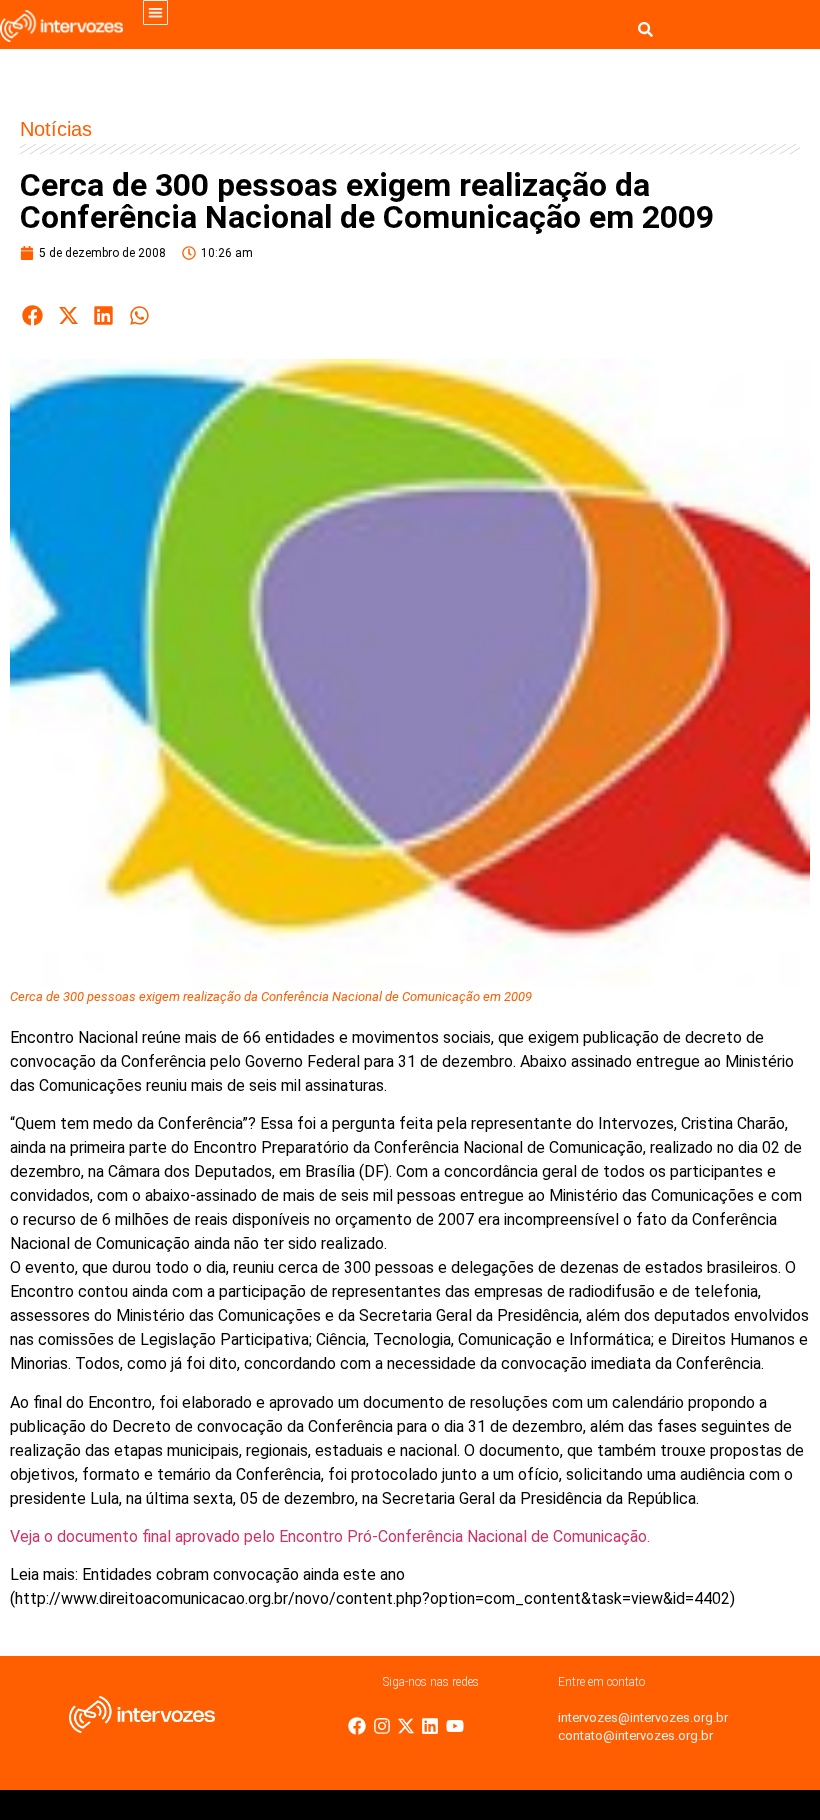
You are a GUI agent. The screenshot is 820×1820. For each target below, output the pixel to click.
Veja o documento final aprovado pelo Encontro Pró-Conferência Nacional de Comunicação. (330, 1536)
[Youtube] (455, 1726)
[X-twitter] (406, 1726)
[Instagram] (382, 1726)
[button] (155, 12)
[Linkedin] (430, 1726)
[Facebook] (357, 1726)
